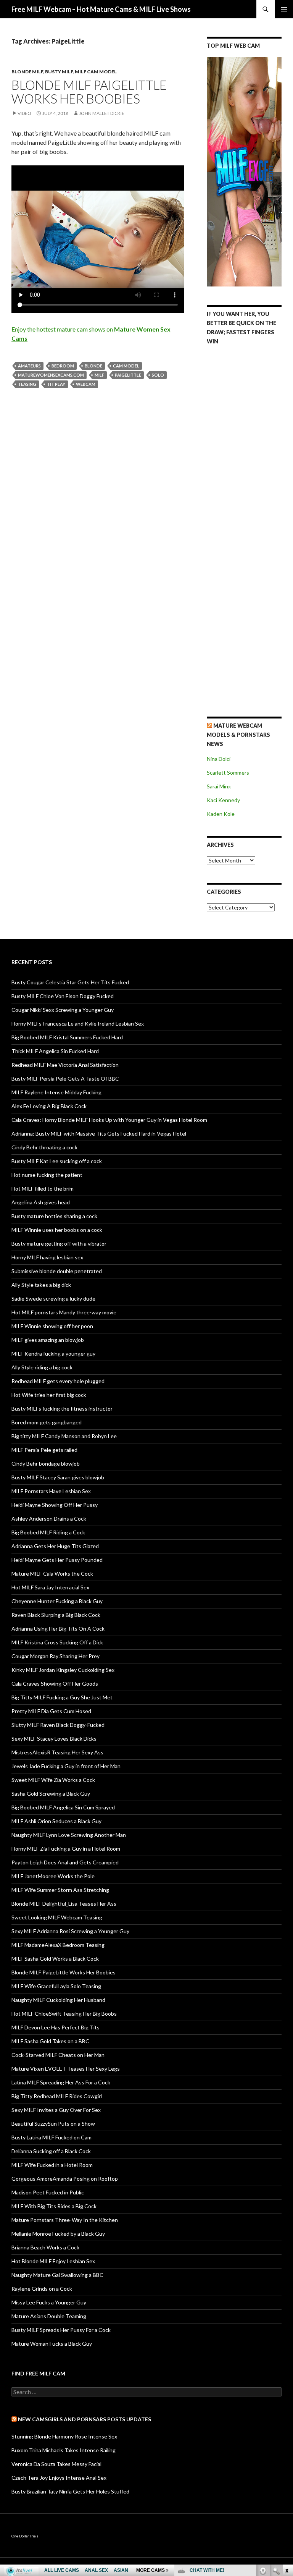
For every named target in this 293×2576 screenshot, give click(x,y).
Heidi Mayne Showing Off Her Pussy (55, 1505)
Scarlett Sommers (228, 773)
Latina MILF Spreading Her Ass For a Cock (61, 2082)
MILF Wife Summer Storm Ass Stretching (60, 1890)
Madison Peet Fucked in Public (48, 2192)
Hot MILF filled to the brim (43, 1188)
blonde (93, 366)
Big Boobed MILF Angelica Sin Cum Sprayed (63, 1807)
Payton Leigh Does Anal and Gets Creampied (65, 1862)
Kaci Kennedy (223, 800)
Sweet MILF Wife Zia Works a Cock (53, 1780)
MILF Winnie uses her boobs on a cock (57, 1230)
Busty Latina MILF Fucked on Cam (52, 2137)
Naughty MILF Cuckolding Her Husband (58, 2000)
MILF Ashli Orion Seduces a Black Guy (56, 1821)
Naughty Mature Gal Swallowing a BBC (57, 2275)
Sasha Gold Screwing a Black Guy (51, 1794)
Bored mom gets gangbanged (47, 1422)
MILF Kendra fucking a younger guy (53, 1354)
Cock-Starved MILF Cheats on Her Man (58, 2055)
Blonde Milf (27, 72)
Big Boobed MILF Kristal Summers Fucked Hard (67, 1037)
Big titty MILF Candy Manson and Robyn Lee (64, 1436)
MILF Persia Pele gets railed (44, 1450)
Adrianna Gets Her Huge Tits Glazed (55, 1546)
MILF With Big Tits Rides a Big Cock (54, 2206)
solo (158, 375)
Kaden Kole (221, 814)
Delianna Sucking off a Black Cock (51, 2151)
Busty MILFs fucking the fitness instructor (62, 1409)
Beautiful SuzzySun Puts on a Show (53, 2124)
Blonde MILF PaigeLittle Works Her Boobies (89, 92)
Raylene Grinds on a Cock (42, 2289)
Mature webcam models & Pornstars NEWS (238, 735)
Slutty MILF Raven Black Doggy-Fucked (58, 1725)
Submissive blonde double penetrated (57, 1271)
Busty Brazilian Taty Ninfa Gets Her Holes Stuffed (70, 2491)
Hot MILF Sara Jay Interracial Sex (50, 1587)
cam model (126, 366)
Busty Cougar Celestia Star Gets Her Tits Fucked (70, 982)
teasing (27, 384)
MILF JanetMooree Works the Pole (53, 1876)
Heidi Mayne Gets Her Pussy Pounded (57, 1560)
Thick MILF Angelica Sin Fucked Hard (55, 1051)
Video (24, 113)
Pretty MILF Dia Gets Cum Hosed (51, 1711)
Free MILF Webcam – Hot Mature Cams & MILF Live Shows (101, 9)
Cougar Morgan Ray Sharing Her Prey (56, 1656)
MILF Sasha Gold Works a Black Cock (55, 1959)
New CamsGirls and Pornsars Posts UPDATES (85, 2419)
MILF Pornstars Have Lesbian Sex (51, 1491)
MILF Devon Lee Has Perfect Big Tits (56, 2027)
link (286, 2457)
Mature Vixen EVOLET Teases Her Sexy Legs (66, 2069)
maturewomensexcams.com (51, 375)
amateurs (29, 366)
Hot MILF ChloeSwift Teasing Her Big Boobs (64, 2014)
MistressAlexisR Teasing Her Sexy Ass (57, 1752)
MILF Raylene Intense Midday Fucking (56, 1092)
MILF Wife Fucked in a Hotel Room (52, 2165)
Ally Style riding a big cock (42, 1367)
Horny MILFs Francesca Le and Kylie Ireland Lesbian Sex (78, 1023)
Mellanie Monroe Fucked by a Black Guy (58, 2234)
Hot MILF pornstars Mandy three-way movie (64, 1312)
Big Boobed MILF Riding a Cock (48, 1532)
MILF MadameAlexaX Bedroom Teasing (58, 1945)
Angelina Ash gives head (41, 1202)
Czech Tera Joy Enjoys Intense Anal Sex (59, 2478)
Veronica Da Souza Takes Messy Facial (56, 2464)
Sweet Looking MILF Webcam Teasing (57, 1917)
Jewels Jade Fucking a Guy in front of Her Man (66, 1766)
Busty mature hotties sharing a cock (54, 1216)
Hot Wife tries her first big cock (49, 1395)
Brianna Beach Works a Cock (45, 2247)
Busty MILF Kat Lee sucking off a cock (57, 1161)
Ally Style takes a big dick (41, 1285)
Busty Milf (59, 72)
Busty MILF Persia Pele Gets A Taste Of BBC (65, 1078)
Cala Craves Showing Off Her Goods (55, 1684)
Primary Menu (284, 9)
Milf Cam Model (96, 72)
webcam (86, 384)
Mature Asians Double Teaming (49, 2316)
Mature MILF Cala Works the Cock (52, 1574)
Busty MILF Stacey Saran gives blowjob (58, 1477)
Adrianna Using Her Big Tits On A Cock (58, 1629)
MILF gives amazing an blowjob (48, 1340)
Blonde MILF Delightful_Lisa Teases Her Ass (64, 1904)
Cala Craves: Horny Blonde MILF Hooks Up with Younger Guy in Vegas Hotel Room (109, 1120)
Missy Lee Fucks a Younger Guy (49, 2302)
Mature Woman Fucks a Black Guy (52, 2344)
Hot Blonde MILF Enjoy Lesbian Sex (53, 2261)
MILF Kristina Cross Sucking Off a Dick (57, 1642)
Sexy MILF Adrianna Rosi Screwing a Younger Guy (70, 1931)
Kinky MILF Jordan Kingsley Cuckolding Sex (63, 1670)
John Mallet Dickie (102, 113)
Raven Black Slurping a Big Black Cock (56, 1615)
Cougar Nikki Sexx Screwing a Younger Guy (63, 1010)
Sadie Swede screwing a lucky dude (53, 1299)
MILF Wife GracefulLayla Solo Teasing (56, 1986)
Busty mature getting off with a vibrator (59, 1244)
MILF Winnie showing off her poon (52, 1326)
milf (99, 375)
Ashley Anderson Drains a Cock (49, 1519)
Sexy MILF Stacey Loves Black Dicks (54, 1739)
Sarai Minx (219, 786)
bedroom (63, 366)
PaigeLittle (128, 375)
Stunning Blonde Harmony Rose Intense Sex (64, 2436)
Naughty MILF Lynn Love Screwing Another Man (69, 1835)
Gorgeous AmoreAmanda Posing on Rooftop (65, 2179)
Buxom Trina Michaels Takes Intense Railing (64, 2450)
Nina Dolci (219, 759)
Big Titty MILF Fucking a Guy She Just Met (62, 1697)
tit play (56, 384)
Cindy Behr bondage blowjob (46, 1464)
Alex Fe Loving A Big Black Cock (49, 1106)
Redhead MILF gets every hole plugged (58, 1381)
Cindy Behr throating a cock (44, 1147)
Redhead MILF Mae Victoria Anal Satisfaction (65, 1065)
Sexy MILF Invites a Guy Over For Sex (56, 2110)
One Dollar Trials (25, 2536)
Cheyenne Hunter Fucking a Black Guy (57, 1601)
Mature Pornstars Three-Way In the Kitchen (65, 2220)
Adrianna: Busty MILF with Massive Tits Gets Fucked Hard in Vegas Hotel (99, 1133)
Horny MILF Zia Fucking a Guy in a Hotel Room (66, 1849)
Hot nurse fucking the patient (47, 1175)
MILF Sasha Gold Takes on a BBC (50, 2041)
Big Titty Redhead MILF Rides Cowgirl (57, 2096)
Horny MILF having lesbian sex (47, 1257)
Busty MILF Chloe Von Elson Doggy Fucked (63, 996)
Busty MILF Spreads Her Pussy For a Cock (61, 2330)
